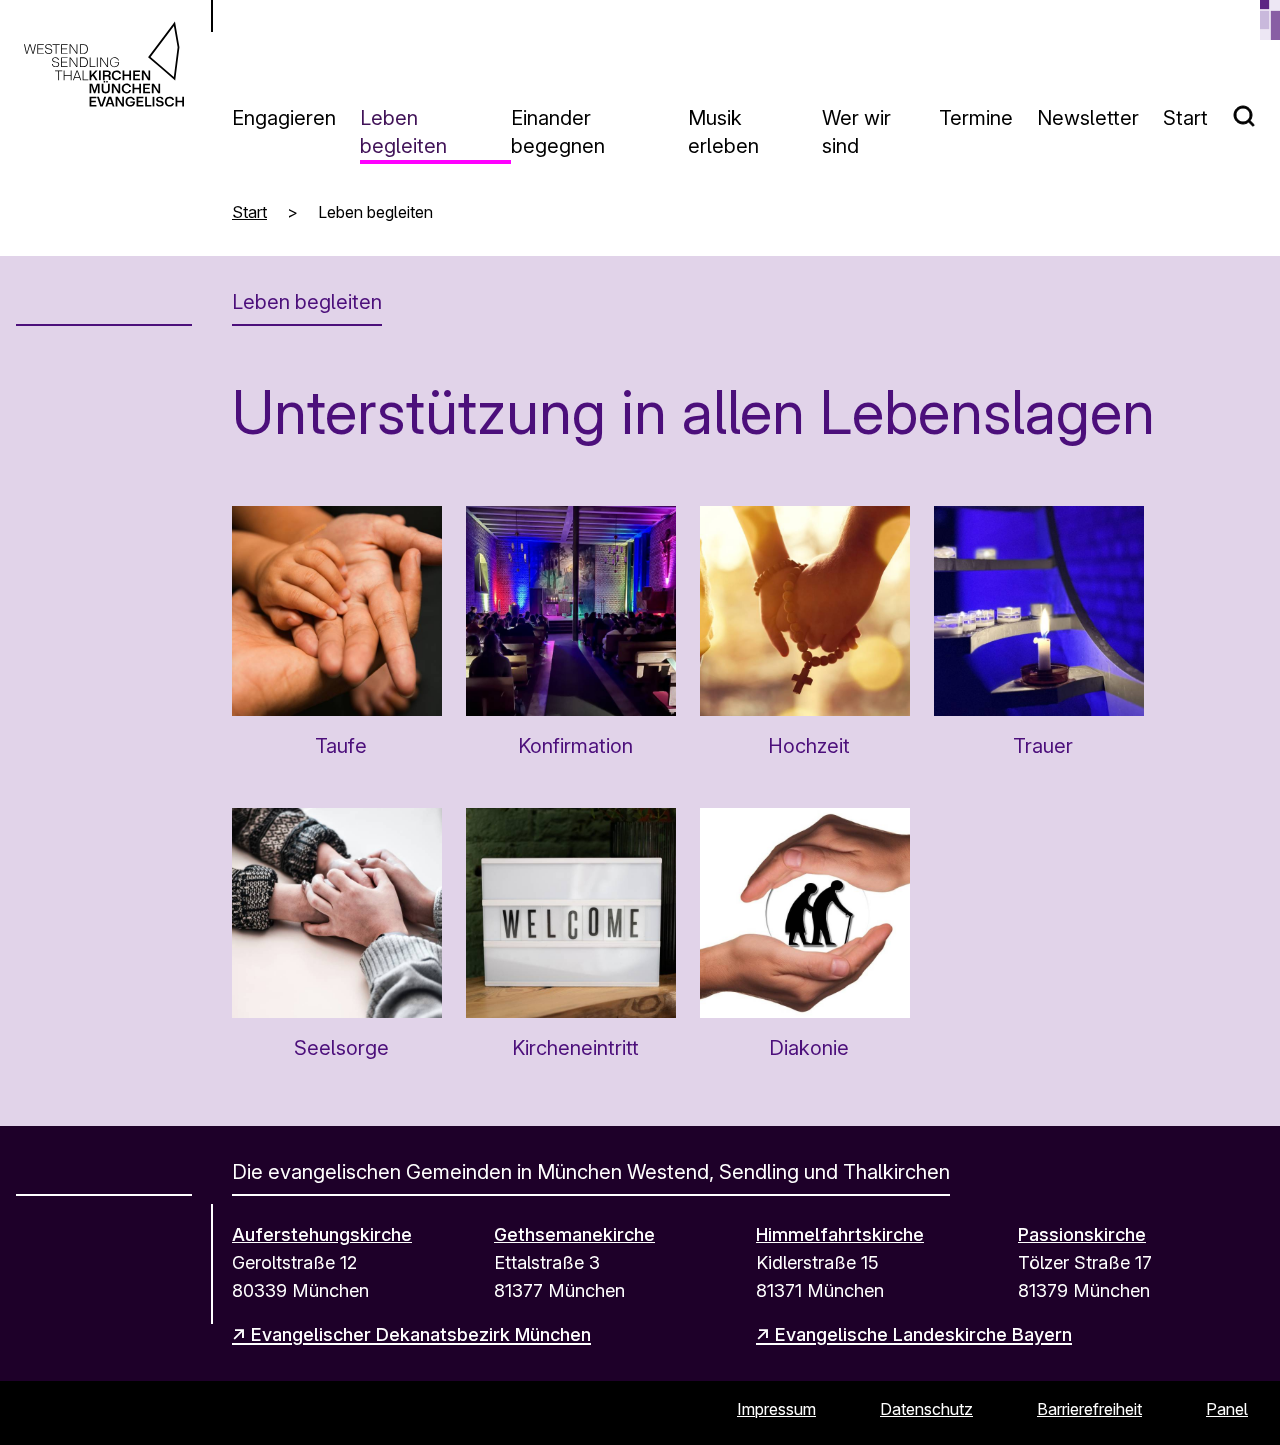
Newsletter (1088, 118)
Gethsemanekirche (574, 1234)
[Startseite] (104, 64)
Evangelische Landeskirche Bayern (923, 1334)
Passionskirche (1082, 1234)
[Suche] (1256, 108)
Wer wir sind (856, 132)
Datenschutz (926, 1409)
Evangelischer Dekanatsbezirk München (421, 1334)
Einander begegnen (558, 132)
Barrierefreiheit (1089, 1409)
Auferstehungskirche (322, 1234)
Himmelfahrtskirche (840, 1234)
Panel (1227, 1409)
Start (1185, 118)
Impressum (776, 1409)
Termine (976, 118)
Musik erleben (723, 132)
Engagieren (284, 118)
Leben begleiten (403, 132)
